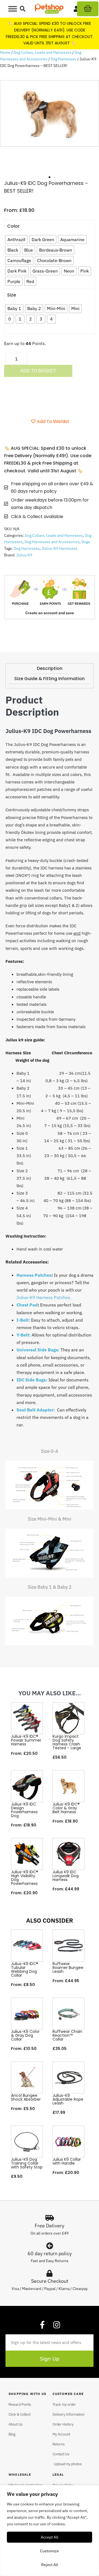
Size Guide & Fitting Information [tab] (50, 679)
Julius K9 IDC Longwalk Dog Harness (66, 1876)
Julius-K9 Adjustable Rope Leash (68, 2099)
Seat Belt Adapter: (36, 1410)
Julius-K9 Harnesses (60, 548)
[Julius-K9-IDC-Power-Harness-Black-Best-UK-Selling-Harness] (50, 113)
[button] (23, 9)
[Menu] (13, 9)
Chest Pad (27, 1305)
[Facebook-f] (42, 2325)
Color (13, 226)
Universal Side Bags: (38, 1350)
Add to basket (38, 371)
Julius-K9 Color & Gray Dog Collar (25, 2035)
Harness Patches (34, 1275)
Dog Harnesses (64, 59)
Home (5, 52)
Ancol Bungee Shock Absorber (26, 2097)
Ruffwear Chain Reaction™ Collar (67, 2035)
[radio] (16, 239)
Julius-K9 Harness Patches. (44, 1297)
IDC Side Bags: (32, 1380)
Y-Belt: (24, 1335)
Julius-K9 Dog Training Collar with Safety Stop (27, 2163)
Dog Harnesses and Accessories (52, 542)
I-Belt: (23, 1320)
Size (12, 295)
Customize (50, 2551)
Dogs (86, 542)
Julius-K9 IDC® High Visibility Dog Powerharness (25, 1878)
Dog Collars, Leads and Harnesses (42, 52)
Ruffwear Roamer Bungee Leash (68, 1968)
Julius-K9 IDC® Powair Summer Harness (26, 1740)
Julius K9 (24, 555)
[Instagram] (57, 2325)
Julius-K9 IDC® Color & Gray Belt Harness (66, 1808)
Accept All (50, 2537)
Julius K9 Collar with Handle (67, 2161)
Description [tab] (50, 668)
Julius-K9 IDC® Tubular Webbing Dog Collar (25, 1969)
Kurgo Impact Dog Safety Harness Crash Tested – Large (67, 1742)
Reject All (50, 2565)
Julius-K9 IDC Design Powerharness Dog (24, 1810)
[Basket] (88, 9)
